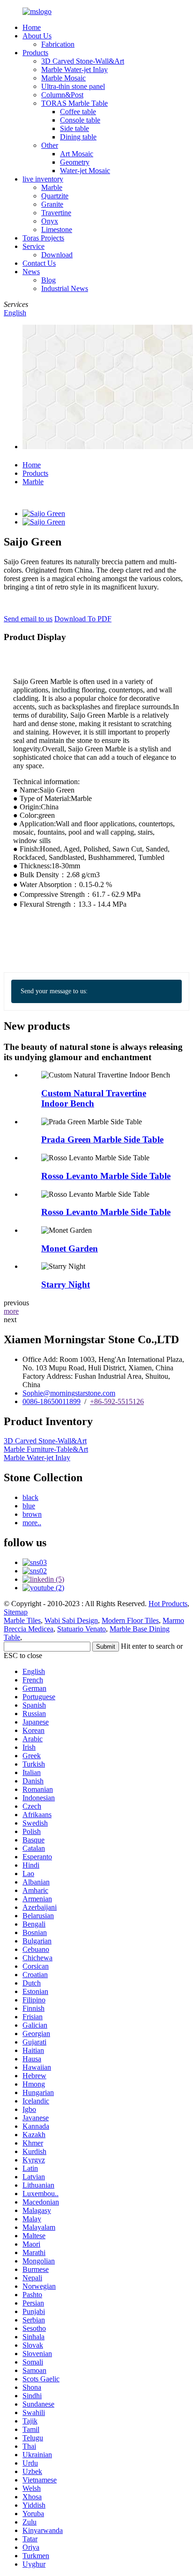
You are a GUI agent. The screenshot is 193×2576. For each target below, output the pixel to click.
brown (32, 1514)
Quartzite (55, 196)
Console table (80, 120)
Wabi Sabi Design (71, 1620)
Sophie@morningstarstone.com (69, 1393)
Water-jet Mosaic (85, 171)
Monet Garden (70, 1248)
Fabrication (58, 44)
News (31, 272)
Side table (74, 128)
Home (32, 27)
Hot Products (168, 1604)
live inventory (43, 179)
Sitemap (16, 1612)
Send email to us (28, 619)
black (30, 1497)
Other (50, 145)
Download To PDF (83, 619)
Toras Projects (43, 238)
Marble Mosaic (63, 78)
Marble (52, 187)
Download (57, 255)
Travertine (56, 213)
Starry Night (66, 1284)
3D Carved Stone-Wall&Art (83, 61)
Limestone (57, 229)
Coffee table (78, 112)
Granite (52, 204)
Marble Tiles (22, 1620)
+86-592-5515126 (117, 1401)
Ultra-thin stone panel (73, 86)
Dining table (78, 137)
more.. (32, 1523)
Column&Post (62, 95)
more (11, 1311)
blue (29, 1506)
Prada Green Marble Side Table (102, 1139)
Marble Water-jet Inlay (74, 69)
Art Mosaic (77, 154)
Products (35, 53)
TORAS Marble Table (74, 103)
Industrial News (65, 288)
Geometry (75, 162)
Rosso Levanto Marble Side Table (106, 1176)
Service (33, 246)
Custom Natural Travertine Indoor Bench (94, 1098)
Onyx (50, 221)
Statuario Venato (82, 1629)
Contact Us (39, 263)
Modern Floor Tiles (130, 1620)
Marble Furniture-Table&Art (46, 1449)
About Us (37, 36)
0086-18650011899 (52, 1401)
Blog (48, 280)
